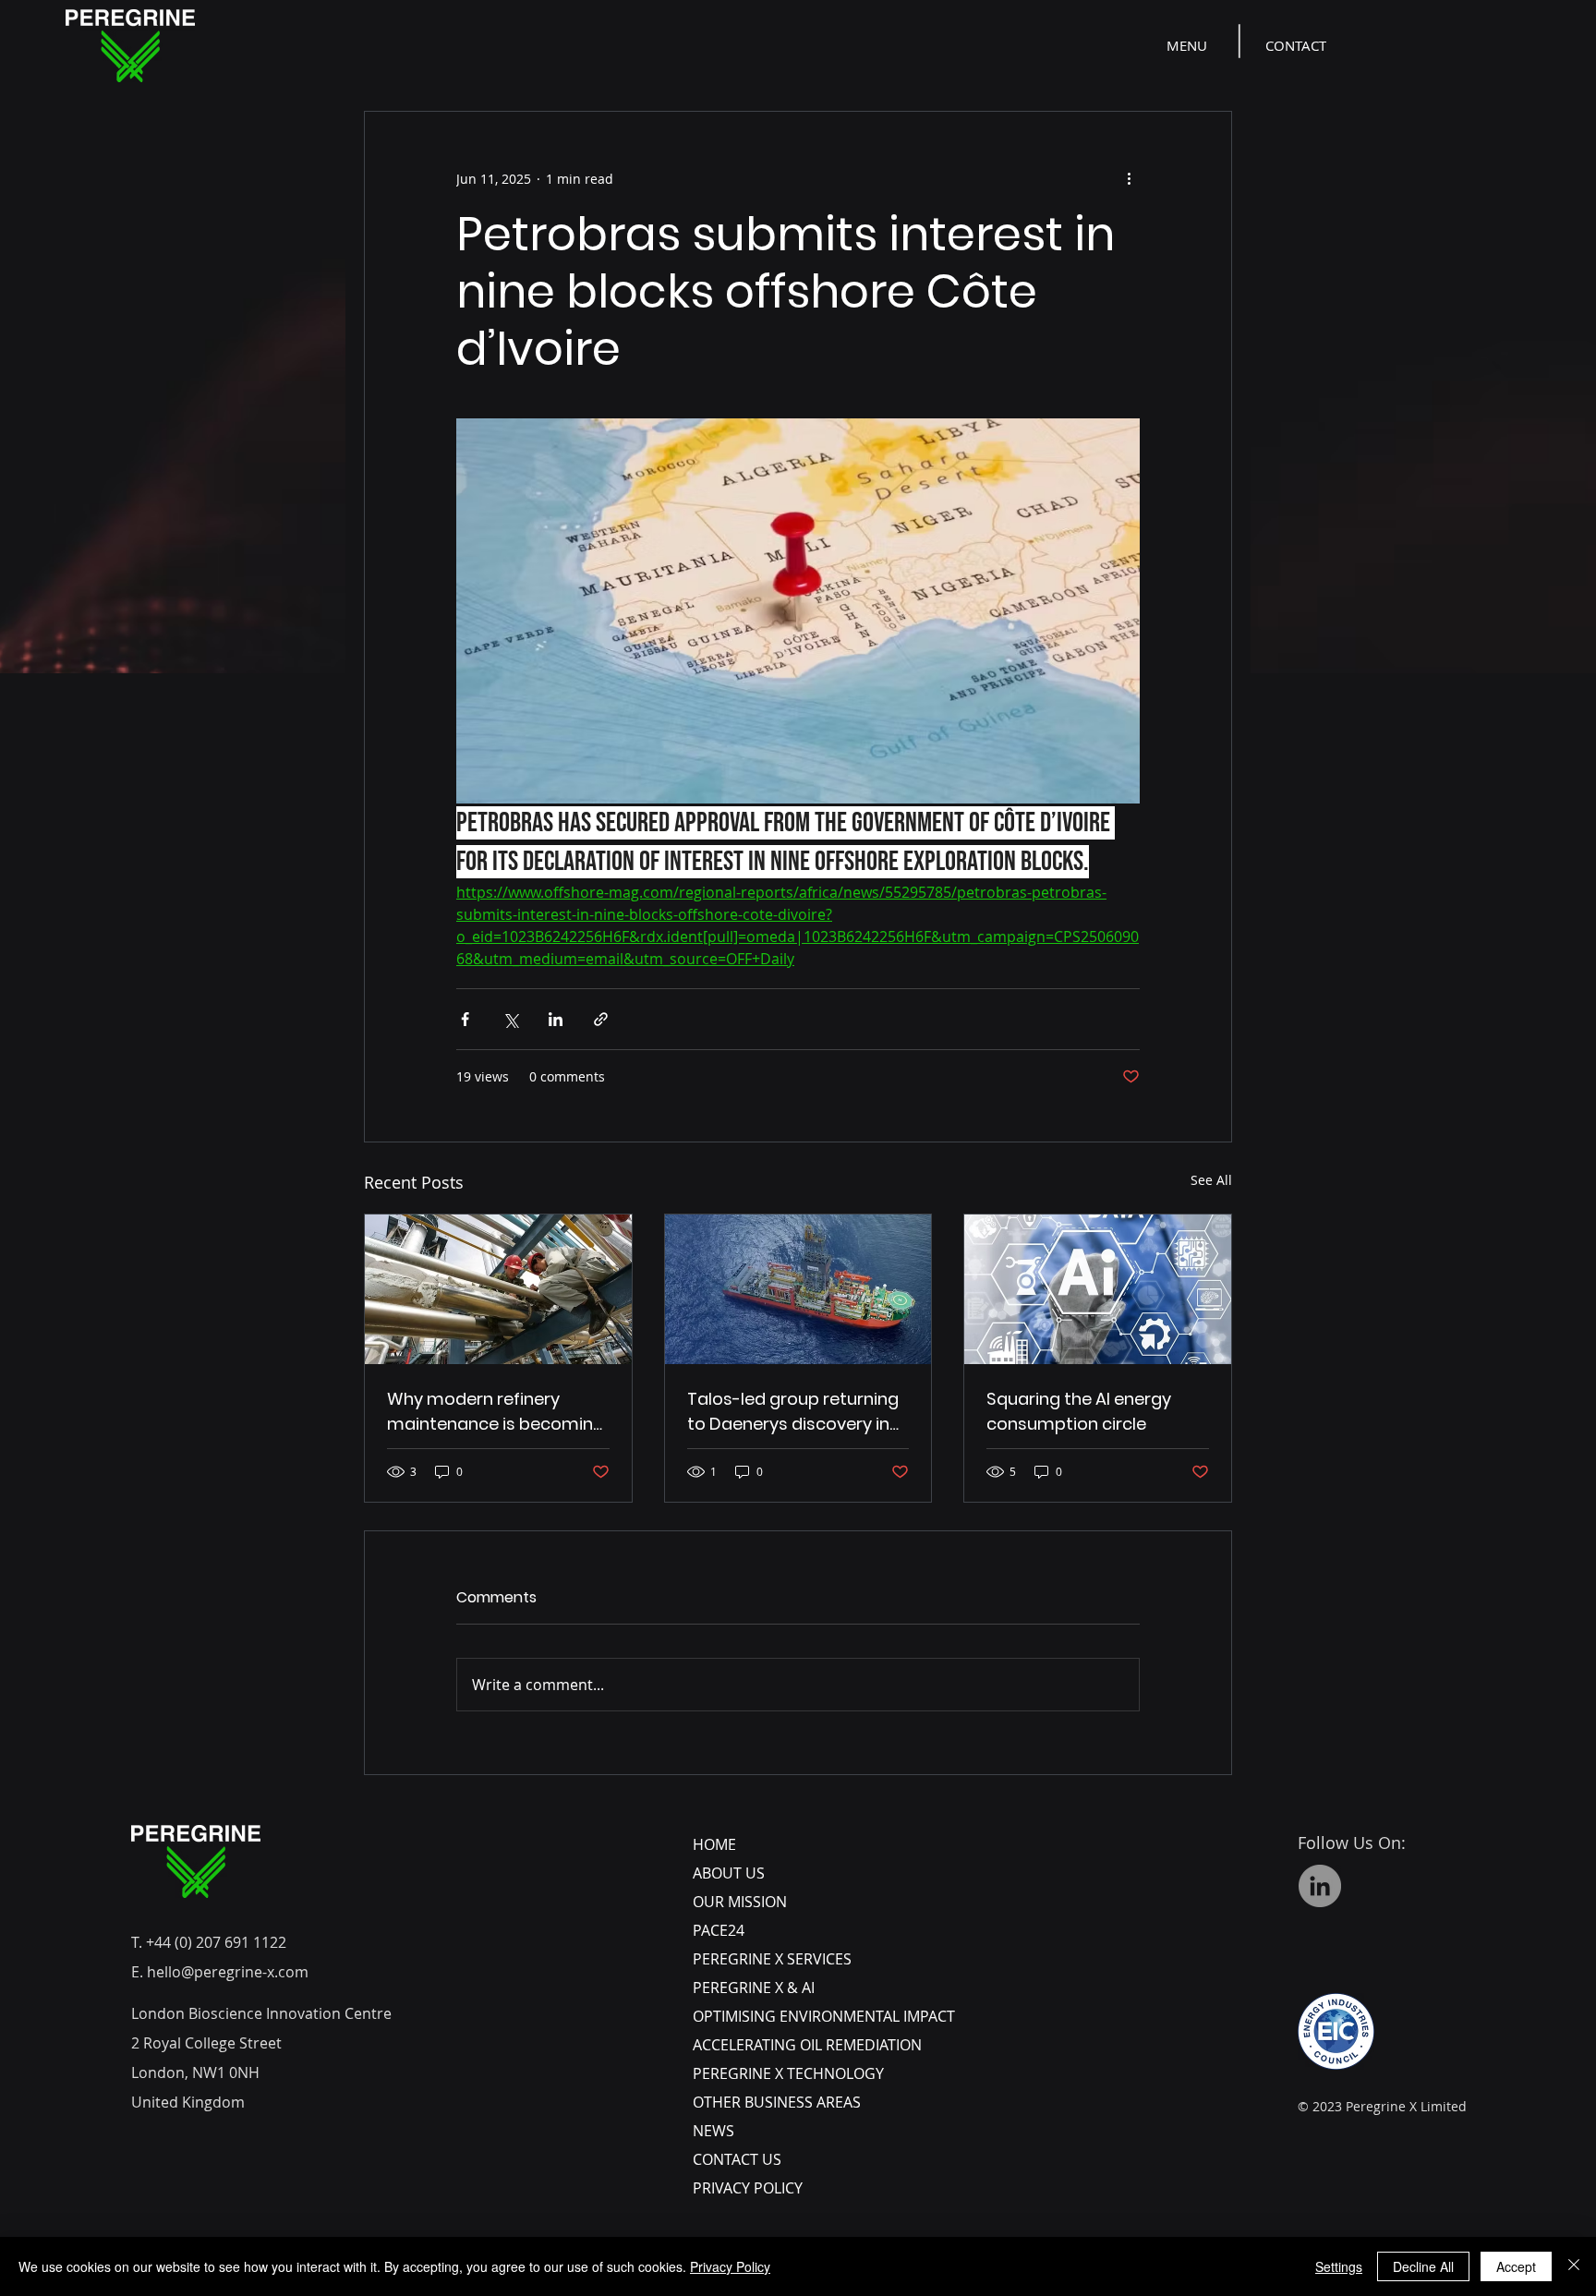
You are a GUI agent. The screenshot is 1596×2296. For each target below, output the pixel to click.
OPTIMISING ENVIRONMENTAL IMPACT (824, 2016)
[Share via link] (601, 1019)
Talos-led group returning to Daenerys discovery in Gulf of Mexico (793, 1412)
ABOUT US (729, 1873)
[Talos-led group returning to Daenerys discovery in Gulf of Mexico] (798, 1289)
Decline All (1423, 2266)
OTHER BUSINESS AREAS (777, 2102)
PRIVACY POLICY (748, 2188)
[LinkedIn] (1320, 1886)
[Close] (1574, 2266)
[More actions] (1129, 178)
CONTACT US (737, 2159)
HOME (714, 1844)
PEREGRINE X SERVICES (772, 1959)
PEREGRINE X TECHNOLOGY (788, 2073)
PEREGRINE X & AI (754, 1988)
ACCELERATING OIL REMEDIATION (807, 2045)
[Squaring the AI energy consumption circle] (1098, 1289)
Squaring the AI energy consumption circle (1079, 1411)
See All (1211, 1180)
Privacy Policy (730, 2266)
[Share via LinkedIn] (556, 1019)
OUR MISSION (740, 1902)
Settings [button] (1339, 2266)
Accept (1516, 2266)
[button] (1189, 45)
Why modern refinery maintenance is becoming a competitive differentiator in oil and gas (496, 1412)
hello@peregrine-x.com (228, 1972)
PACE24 (719, 1930)
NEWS (713, 2131)
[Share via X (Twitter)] (510, 1019)
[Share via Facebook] (465, 1019)
